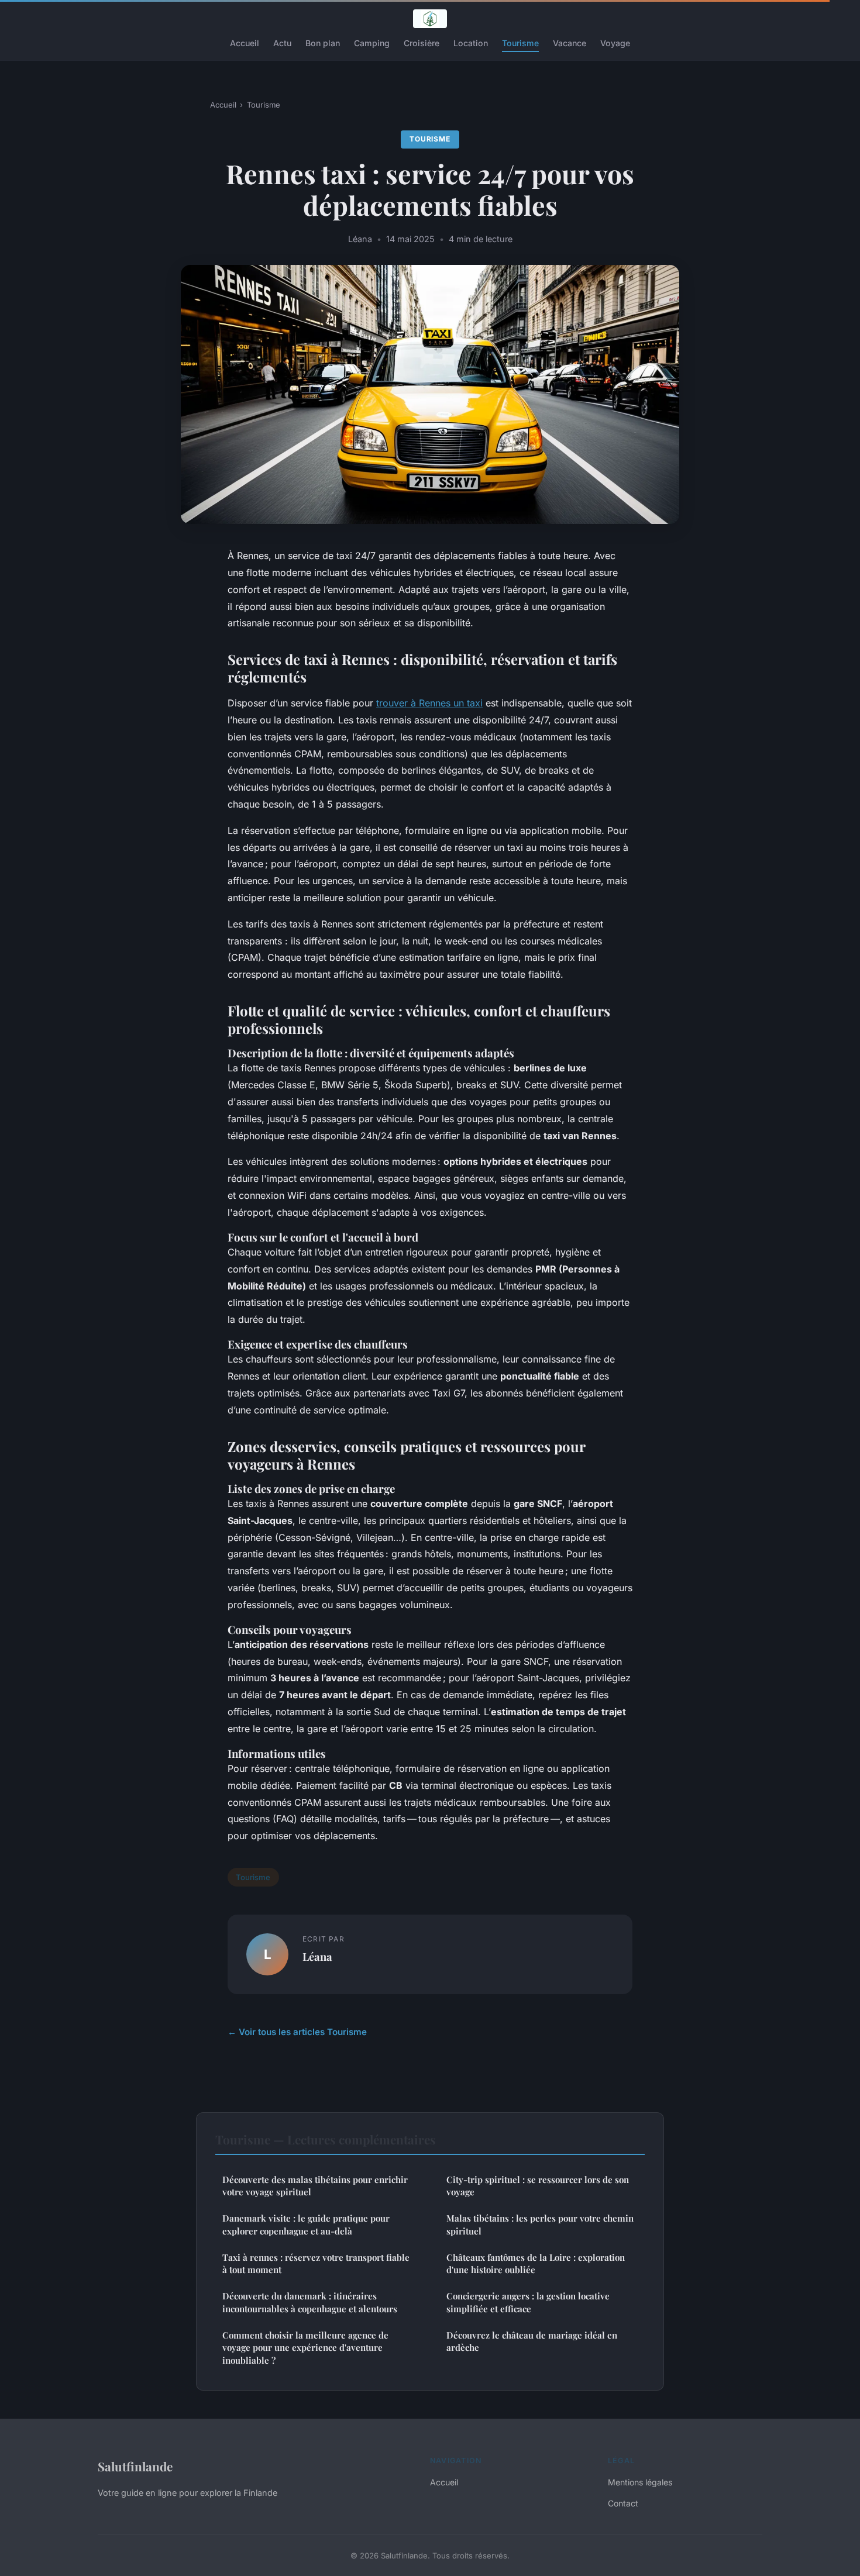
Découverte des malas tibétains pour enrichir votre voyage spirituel (315, 2186)
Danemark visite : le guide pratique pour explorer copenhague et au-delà (306, 2224)
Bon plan (323, 43)
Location (471, 43)
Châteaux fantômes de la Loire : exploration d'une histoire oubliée (536, 2263)
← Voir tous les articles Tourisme (297, 2032)
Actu (282, 43)
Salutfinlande (135, 2466)
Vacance (570, 43)
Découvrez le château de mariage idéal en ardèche (532, 2341)
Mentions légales (640, 2482)
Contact (623, 2503)
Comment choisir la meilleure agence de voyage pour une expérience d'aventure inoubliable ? (305, 2348)
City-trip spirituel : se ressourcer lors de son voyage (538, 2186)
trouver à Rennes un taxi (429, 703)
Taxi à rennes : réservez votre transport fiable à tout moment (316, 2263)
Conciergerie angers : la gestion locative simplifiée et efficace (528, 2302)
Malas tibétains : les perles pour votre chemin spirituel (540, 2224)
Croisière (422, 43)
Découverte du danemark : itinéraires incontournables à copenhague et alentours (310, 2302)
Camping (372, 43)
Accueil (245, 43)
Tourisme (520, 43)
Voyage (615, 43)
